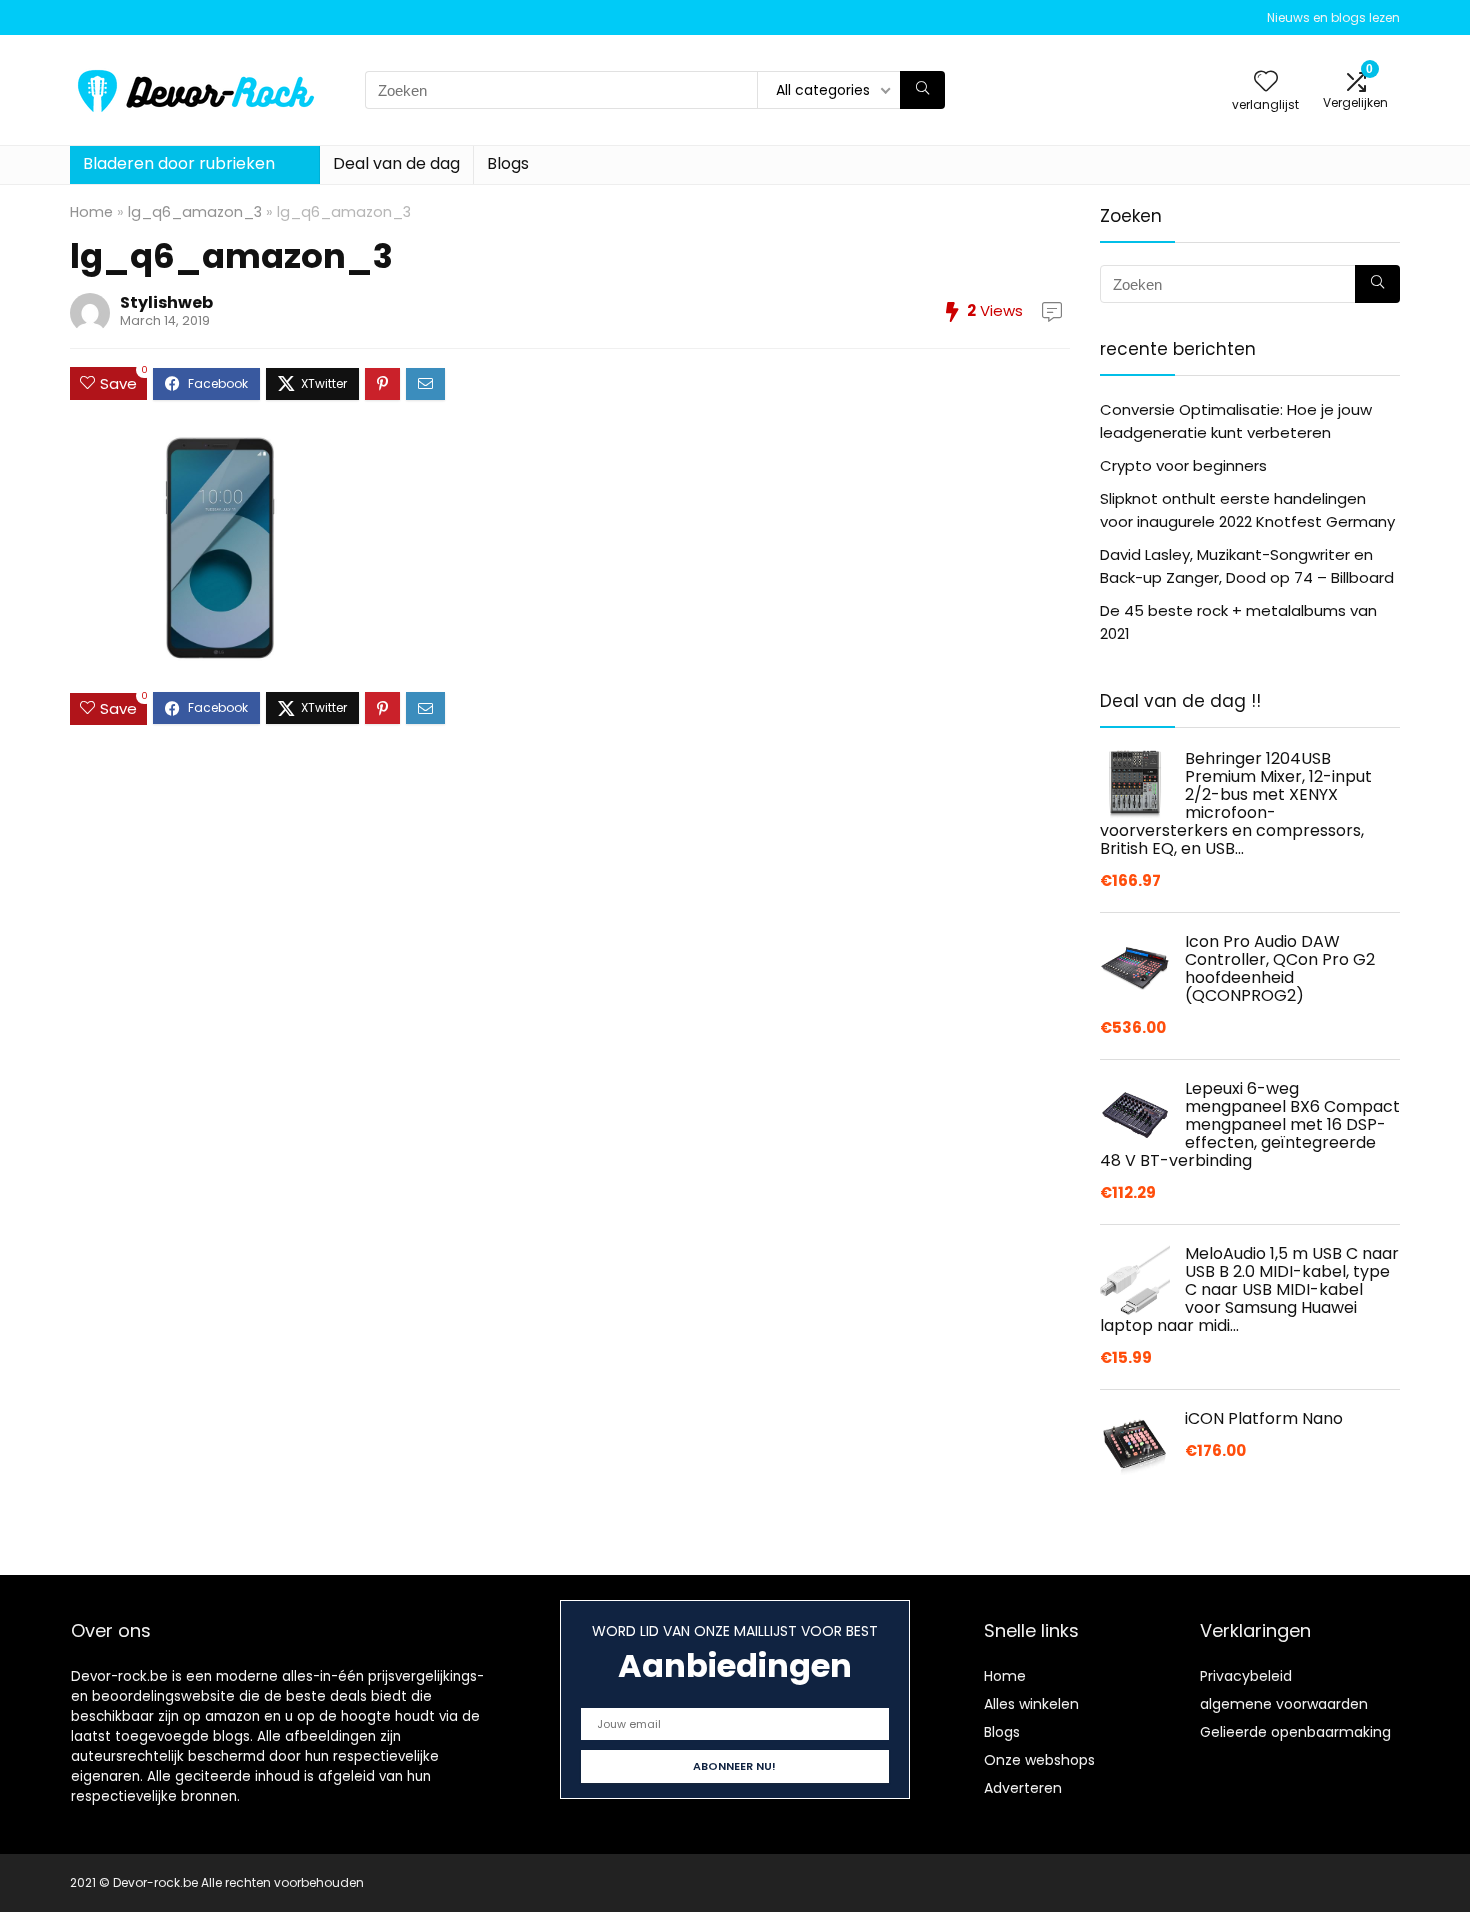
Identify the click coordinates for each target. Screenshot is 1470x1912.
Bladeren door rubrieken (179, 163)
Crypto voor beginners (1183, 465)
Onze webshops (1039, 1760)
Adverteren (1023, 1788)
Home (91, 212)
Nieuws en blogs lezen (1333, 17)
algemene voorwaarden (1284, 1704)
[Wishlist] (1266, 82)
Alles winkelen (1031, 1704)
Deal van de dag (396, 163)
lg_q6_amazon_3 (195, 212)
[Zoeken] (922, 90)
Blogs (508, 163)
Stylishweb (166, 302)
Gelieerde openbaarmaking (1295, 1732)
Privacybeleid (1246, 1676)
